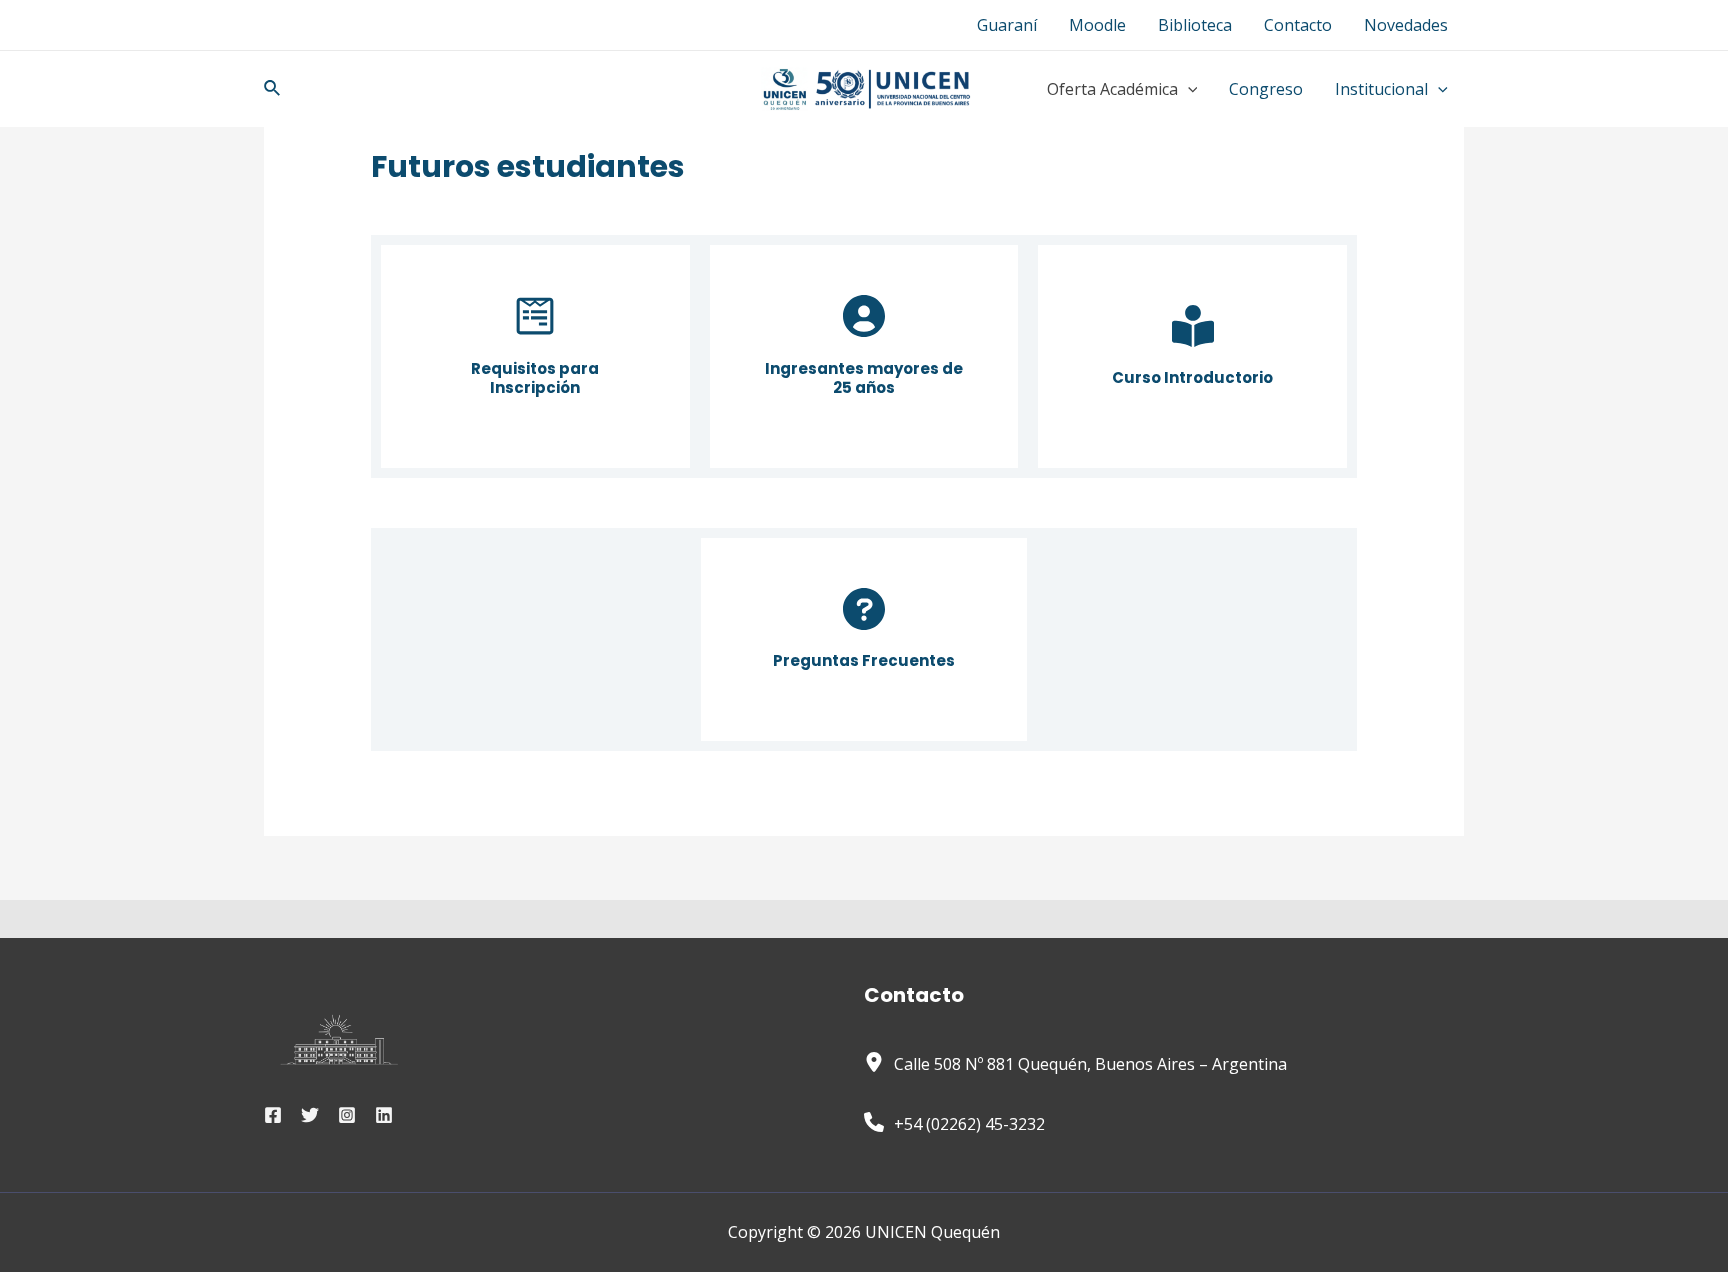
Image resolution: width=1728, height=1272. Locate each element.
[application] (1188, 89)
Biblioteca (1195, 25)
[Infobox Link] (535, 356)
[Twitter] (310, 1115)
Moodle (1097, 25)
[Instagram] (347, 1115)
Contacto (1298, 25)
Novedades (1406, 25)
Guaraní (1007, 25)
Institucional (1381, 89)
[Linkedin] (384, 1115)
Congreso (1266, 89)
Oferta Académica (1112, 89)
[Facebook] (273, 1115)
